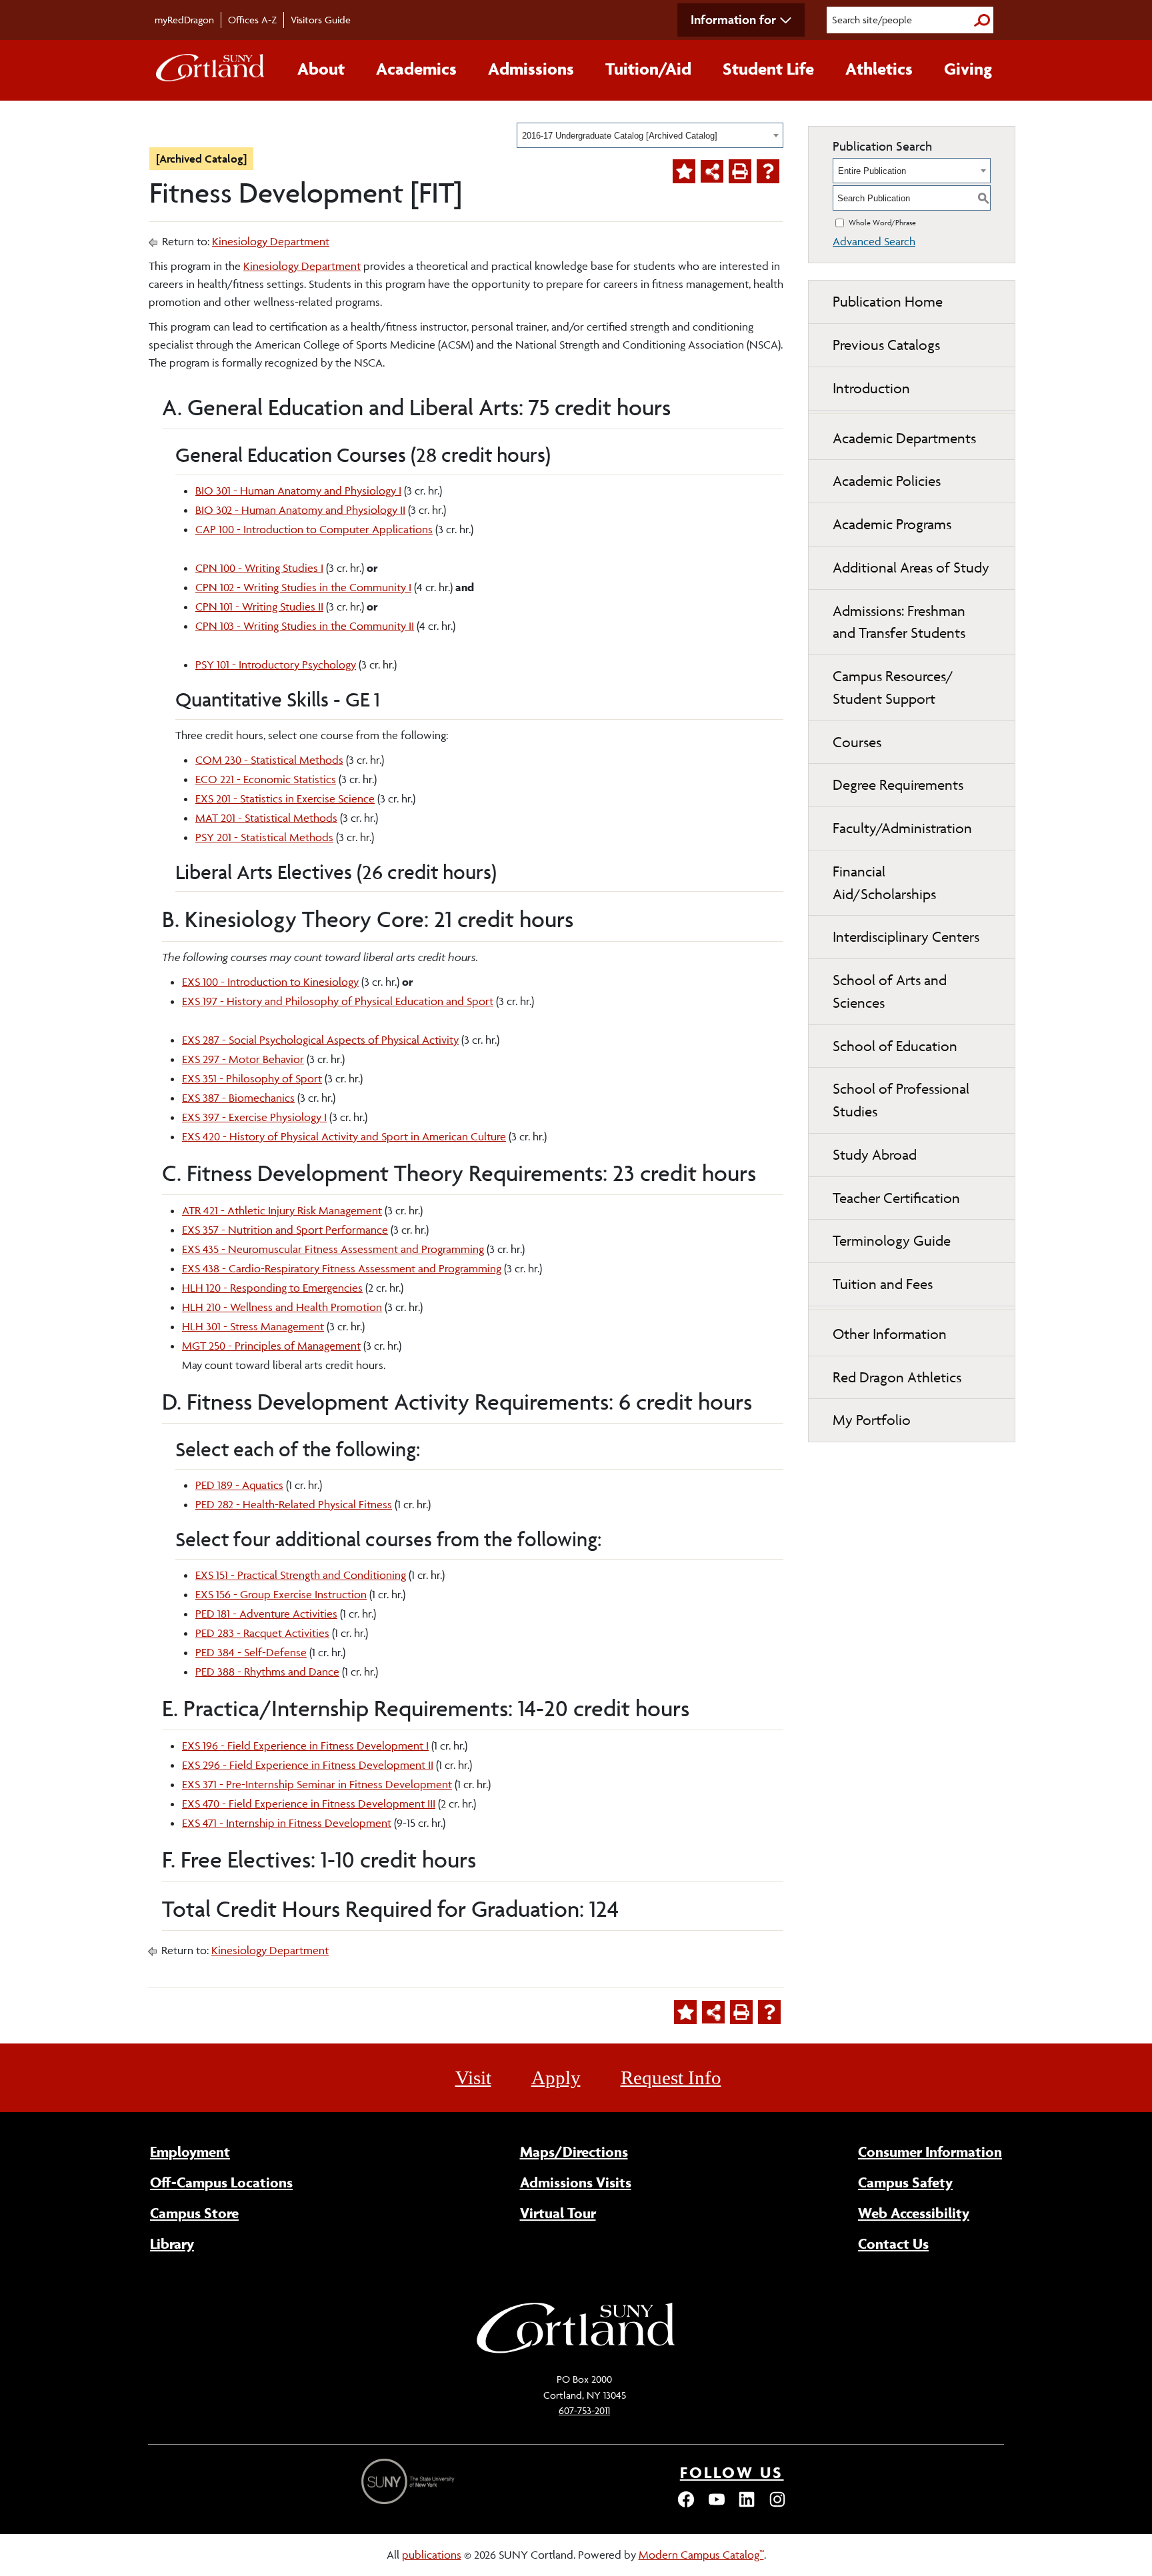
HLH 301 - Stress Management (253, 1326)
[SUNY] (409, 2482)
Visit (473, 2077)
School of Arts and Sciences (890, 991)
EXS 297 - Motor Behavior (243, 1059)
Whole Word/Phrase (882, 222)
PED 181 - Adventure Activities (266, 1614)
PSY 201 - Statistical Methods (264, 837)
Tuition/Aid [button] (648, 69)
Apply (556, 2077)
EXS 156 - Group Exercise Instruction (281, 1594)
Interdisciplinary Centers (906, 937)
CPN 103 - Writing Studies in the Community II (305, 626)
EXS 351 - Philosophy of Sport (252, 1078)
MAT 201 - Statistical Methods (266, 818)
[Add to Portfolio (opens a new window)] (684, 171)
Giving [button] (968, 69)
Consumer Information (930, 2151)
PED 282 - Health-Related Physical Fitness (294, 1504)
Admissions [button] (531, 69)
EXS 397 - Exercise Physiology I (254, 1117)
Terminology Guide (892, 1241)
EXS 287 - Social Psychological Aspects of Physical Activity (320, 1040)
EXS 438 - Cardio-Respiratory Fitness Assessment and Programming (342, 1268)
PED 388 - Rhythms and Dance (267, 1672)
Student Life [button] (768, 69)
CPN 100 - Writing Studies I (259, 568)
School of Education (895, 1046)
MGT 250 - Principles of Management (271, 1346)
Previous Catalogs (886, 345)
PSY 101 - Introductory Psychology (276, 664)
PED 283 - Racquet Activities (262, 1633)
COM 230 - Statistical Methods (269, 760)
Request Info (671, 2077)
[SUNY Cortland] (576, 2351)
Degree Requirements (898, 785)
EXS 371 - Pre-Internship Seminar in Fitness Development (317, 1784)
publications (432, 2555)
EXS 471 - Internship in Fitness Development (287, 1823)
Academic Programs (892, 524)
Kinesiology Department (271, 241)
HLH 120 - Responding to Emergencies (272, 1288)
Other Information (890, 1334)
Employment (190, 2151)
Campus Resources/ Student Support (893, 687)
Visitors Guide (321, 20)
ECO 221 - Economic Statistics (266, 779)
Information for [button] (733, 19)
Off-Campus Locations (221, 2182)
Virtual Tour (558, 2213)
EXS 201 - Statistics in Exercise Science (285, 798)
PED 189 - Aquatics (239, 1485)
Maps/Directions (574, 2151)
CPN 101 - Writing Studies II (259, 607)
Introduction (871, 388)
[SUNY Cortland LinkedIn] (747, 2505)
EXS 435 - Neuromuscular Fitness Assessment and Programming (333, 1249)
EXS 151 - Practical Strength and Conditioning (301, 1575)
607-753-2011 (584, 2410)
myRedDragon (184, 20)
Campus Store (194, 2213)
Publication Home (888, 302)
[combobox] (650, 135)
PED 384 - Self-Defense (251, 1652)
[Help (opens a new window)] (768, 171)
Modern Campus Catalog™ (701, 2555)
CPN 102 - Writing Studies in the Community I (303, 587)
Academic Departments (904, 438)
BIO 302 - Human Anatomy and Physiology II (300, 510)
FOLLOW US (732, 2472)
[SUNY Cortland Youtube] (717, 2505)
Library (172, 2243)
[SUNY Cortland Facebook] (686, 2505)
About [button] (321, 69)
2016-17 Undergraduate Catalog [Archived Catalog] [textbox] (620, 136)
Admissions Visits (576, 2182)
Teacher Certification (896, 1198)
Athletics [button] (879, 69)
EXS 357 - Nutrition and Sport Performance (285, 1230)
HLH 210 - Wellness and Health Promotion (282, 1307)
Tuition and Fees (883, 1284)
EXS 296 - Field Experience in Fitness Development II (308, 1765)
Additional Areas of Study (911, 568)
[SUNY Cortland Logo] (211, 71)
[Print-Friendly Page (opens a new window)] (740, 171)
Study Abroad (875, 1155)
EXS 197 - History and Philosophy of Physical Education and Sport (338, 1001)
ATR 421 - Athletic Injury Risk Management (282, 1210)
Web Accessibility (914, 2213)
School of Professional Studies (901, 1100)
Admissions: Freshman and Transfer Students (899, 622)
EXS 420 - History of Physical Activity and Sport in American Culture (344, 1136)
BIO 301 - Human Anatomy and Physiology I (298, 491)
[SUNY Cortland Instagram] (777, 2505)
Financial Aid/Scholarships (884, 883)
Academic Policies (887, 481)
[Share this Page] (712, 171)
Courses (857, 742)
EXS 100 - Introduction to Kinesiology (270, 982)
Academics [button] (416, 69)
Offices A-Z (252, 20)
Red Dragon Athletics (897, 1377)
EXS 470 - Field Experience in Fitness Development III (309, 1804)
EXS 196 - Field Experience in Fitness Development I (305, 1746)
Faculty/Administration (902, 828)
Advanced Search (874, 241)
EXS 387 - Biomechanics (238, 1098)
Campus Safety (905, 2182)
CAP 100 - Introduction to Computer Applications (314, 529)
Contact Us (893, 2243)
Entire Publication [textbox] (872, 171)
